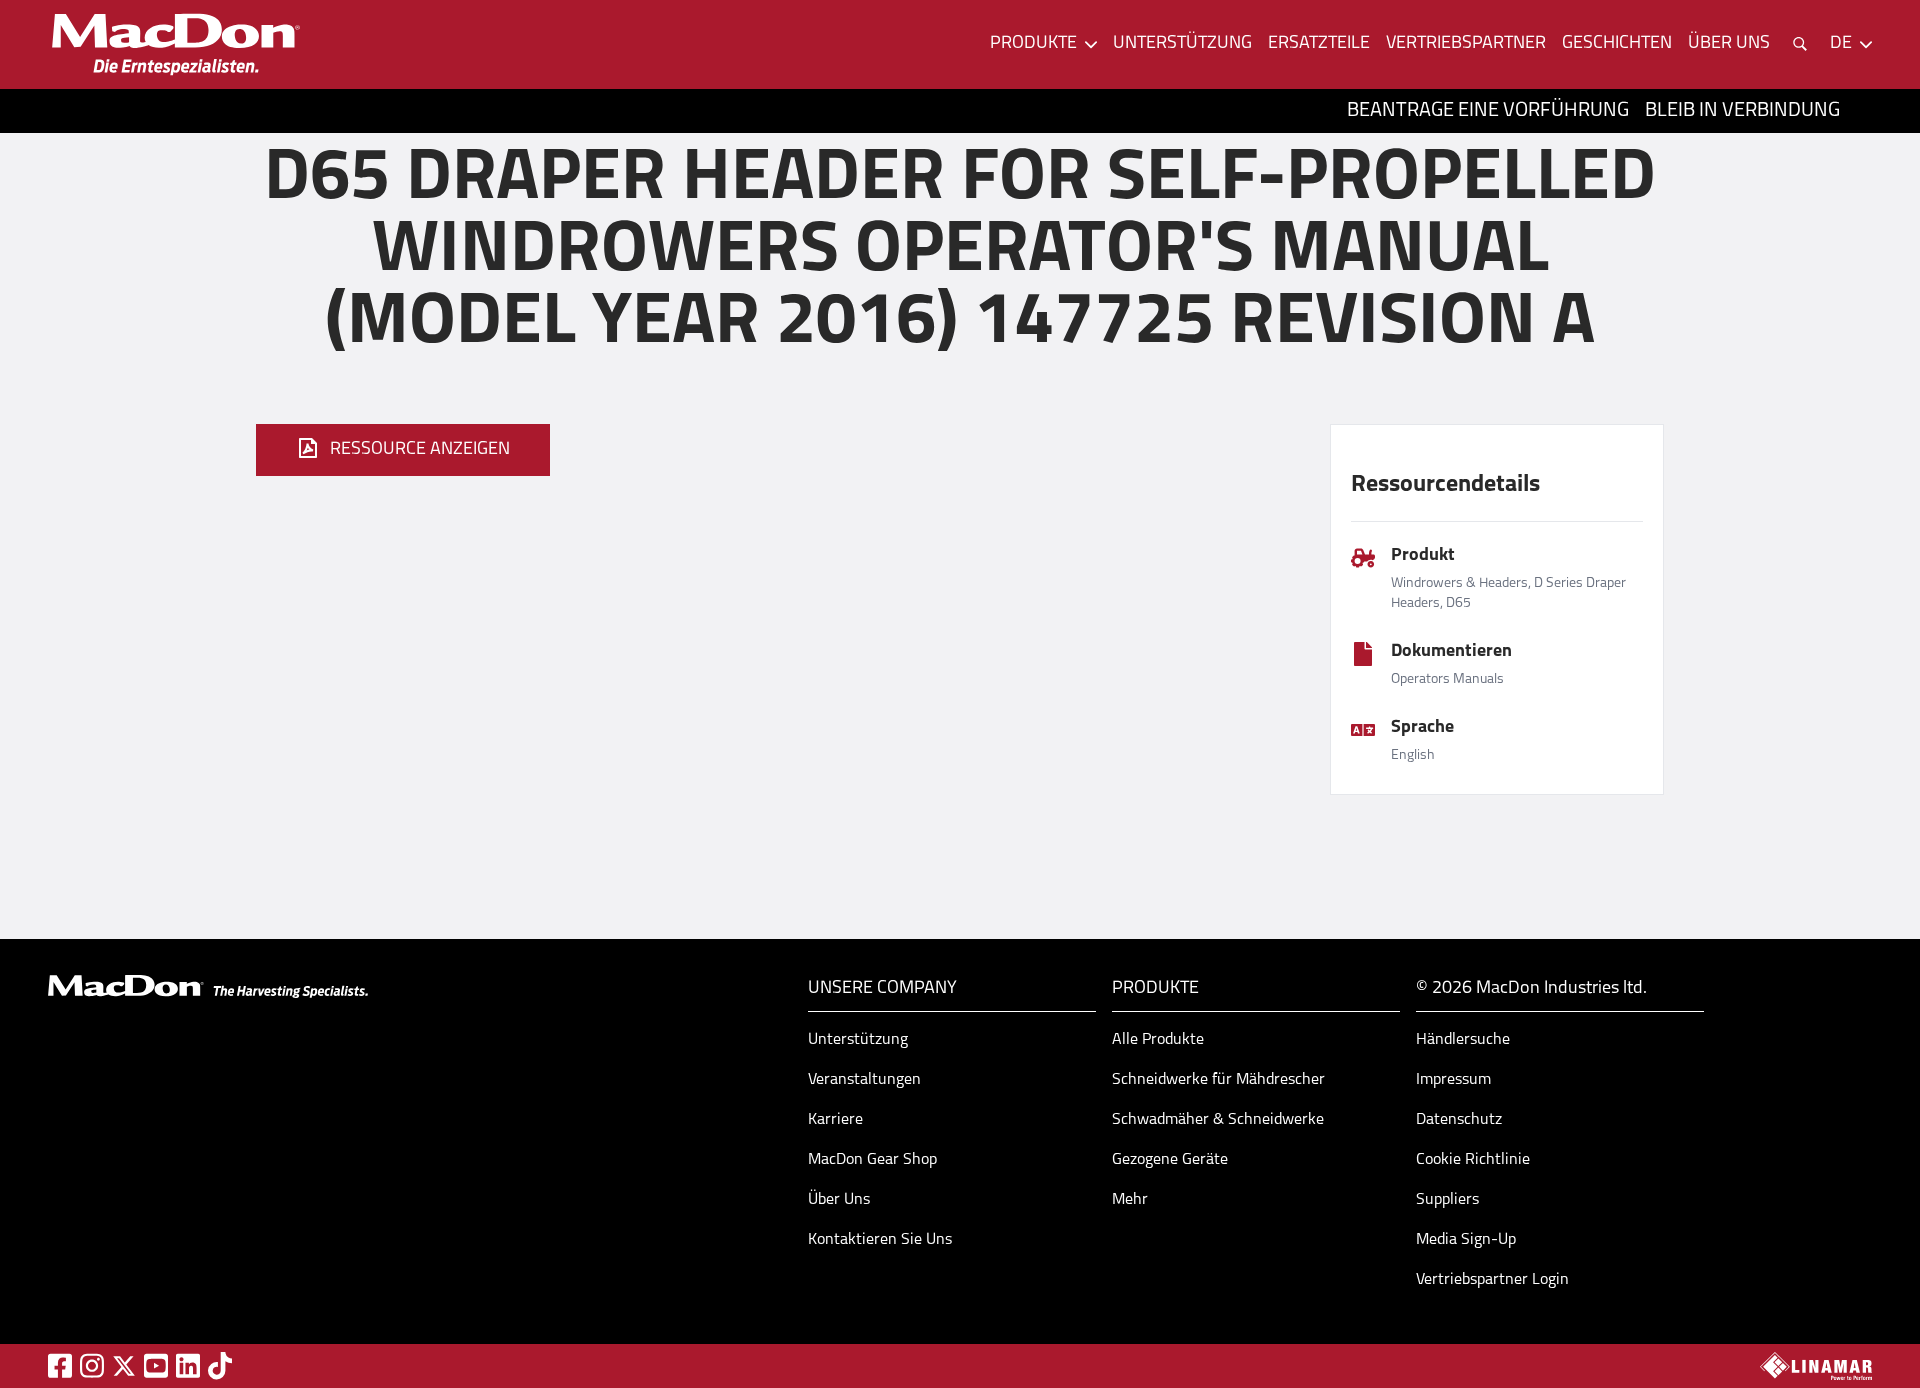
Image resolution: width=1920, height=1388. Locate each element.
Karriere (835, 1120)
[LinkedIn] (188, 1365)
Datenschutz (1459, 1120)
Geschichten (1617, 44)
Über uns (1729, 44)
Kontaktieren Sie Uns (880, 1240)
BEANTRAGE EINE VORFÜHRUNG (1488, 111)
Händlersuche (1463, 1040)
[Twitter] (124, 1366)
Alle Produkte (1158, 1040)
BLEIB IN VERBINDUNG (1742, 111)
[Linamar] (1816, 1366)
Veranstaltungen (864, 1080)
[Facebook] (60, 1365)
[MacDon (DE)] (176, 44)
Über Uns (839, 1200)
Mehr (1130, 1200)
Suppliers (1447, 1200)
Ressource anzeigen (420, 450)
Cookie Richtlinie (1473, 1160)
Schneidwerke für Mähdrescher (1218, 1080)
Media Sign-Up (1466, 1240)
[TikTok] (220, 1365)
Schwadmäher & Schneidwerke (1218, 1120)
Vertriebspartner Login (1492, 1280)
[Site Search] (1800, 44)
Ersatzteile (1319, 44)
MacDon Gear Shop (872, 1160)
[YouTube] (156, 1365)
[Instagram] (92, 1365)
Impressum (1453, 1080)
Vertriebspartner (1466, 44)
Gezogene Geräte (1170, 1160)
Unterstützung (1182, 44)
